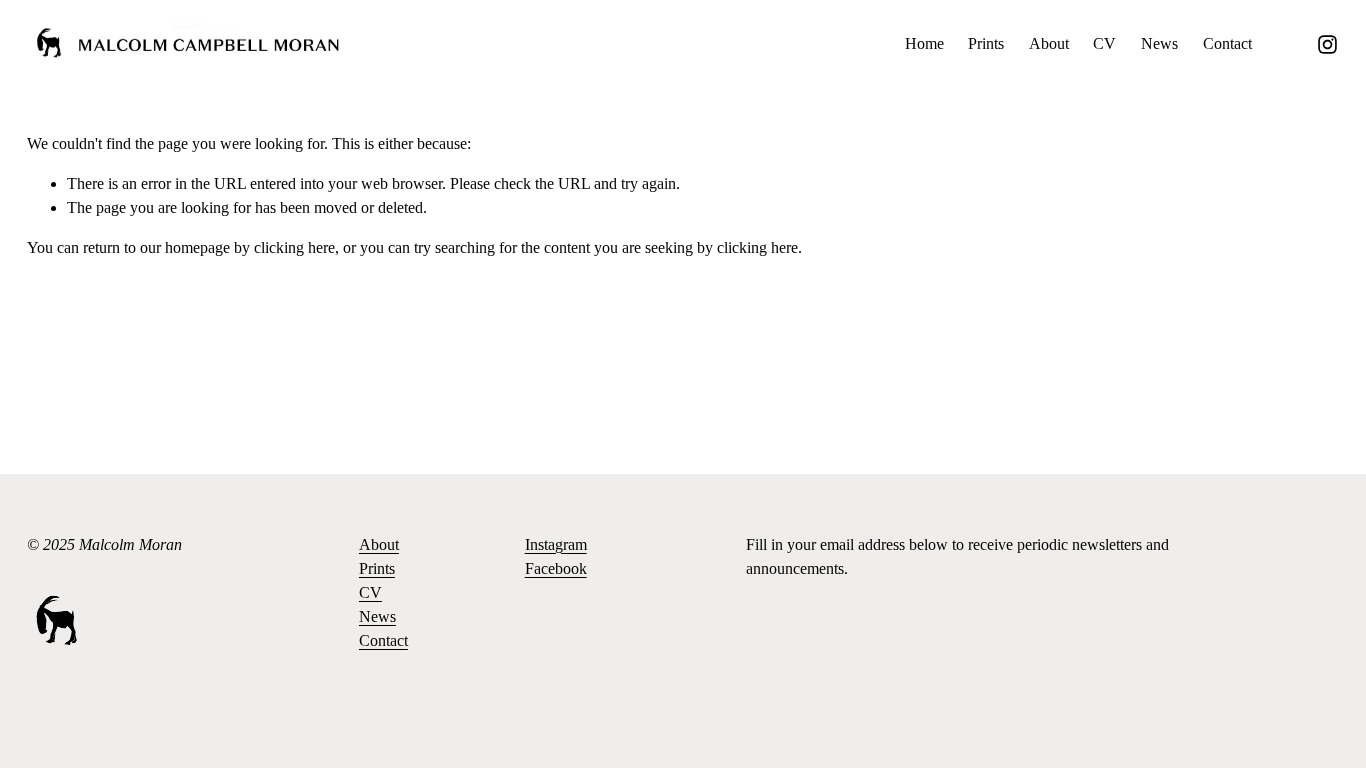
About (1049, 43)
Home (924, 43)
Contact (1227, 43)
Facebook (556, 568)
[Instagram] (1327, 44)
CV (1104, 43)
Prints (986, 43)
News (1159, 43)
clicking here (294, 247)
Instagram (556, 544)
